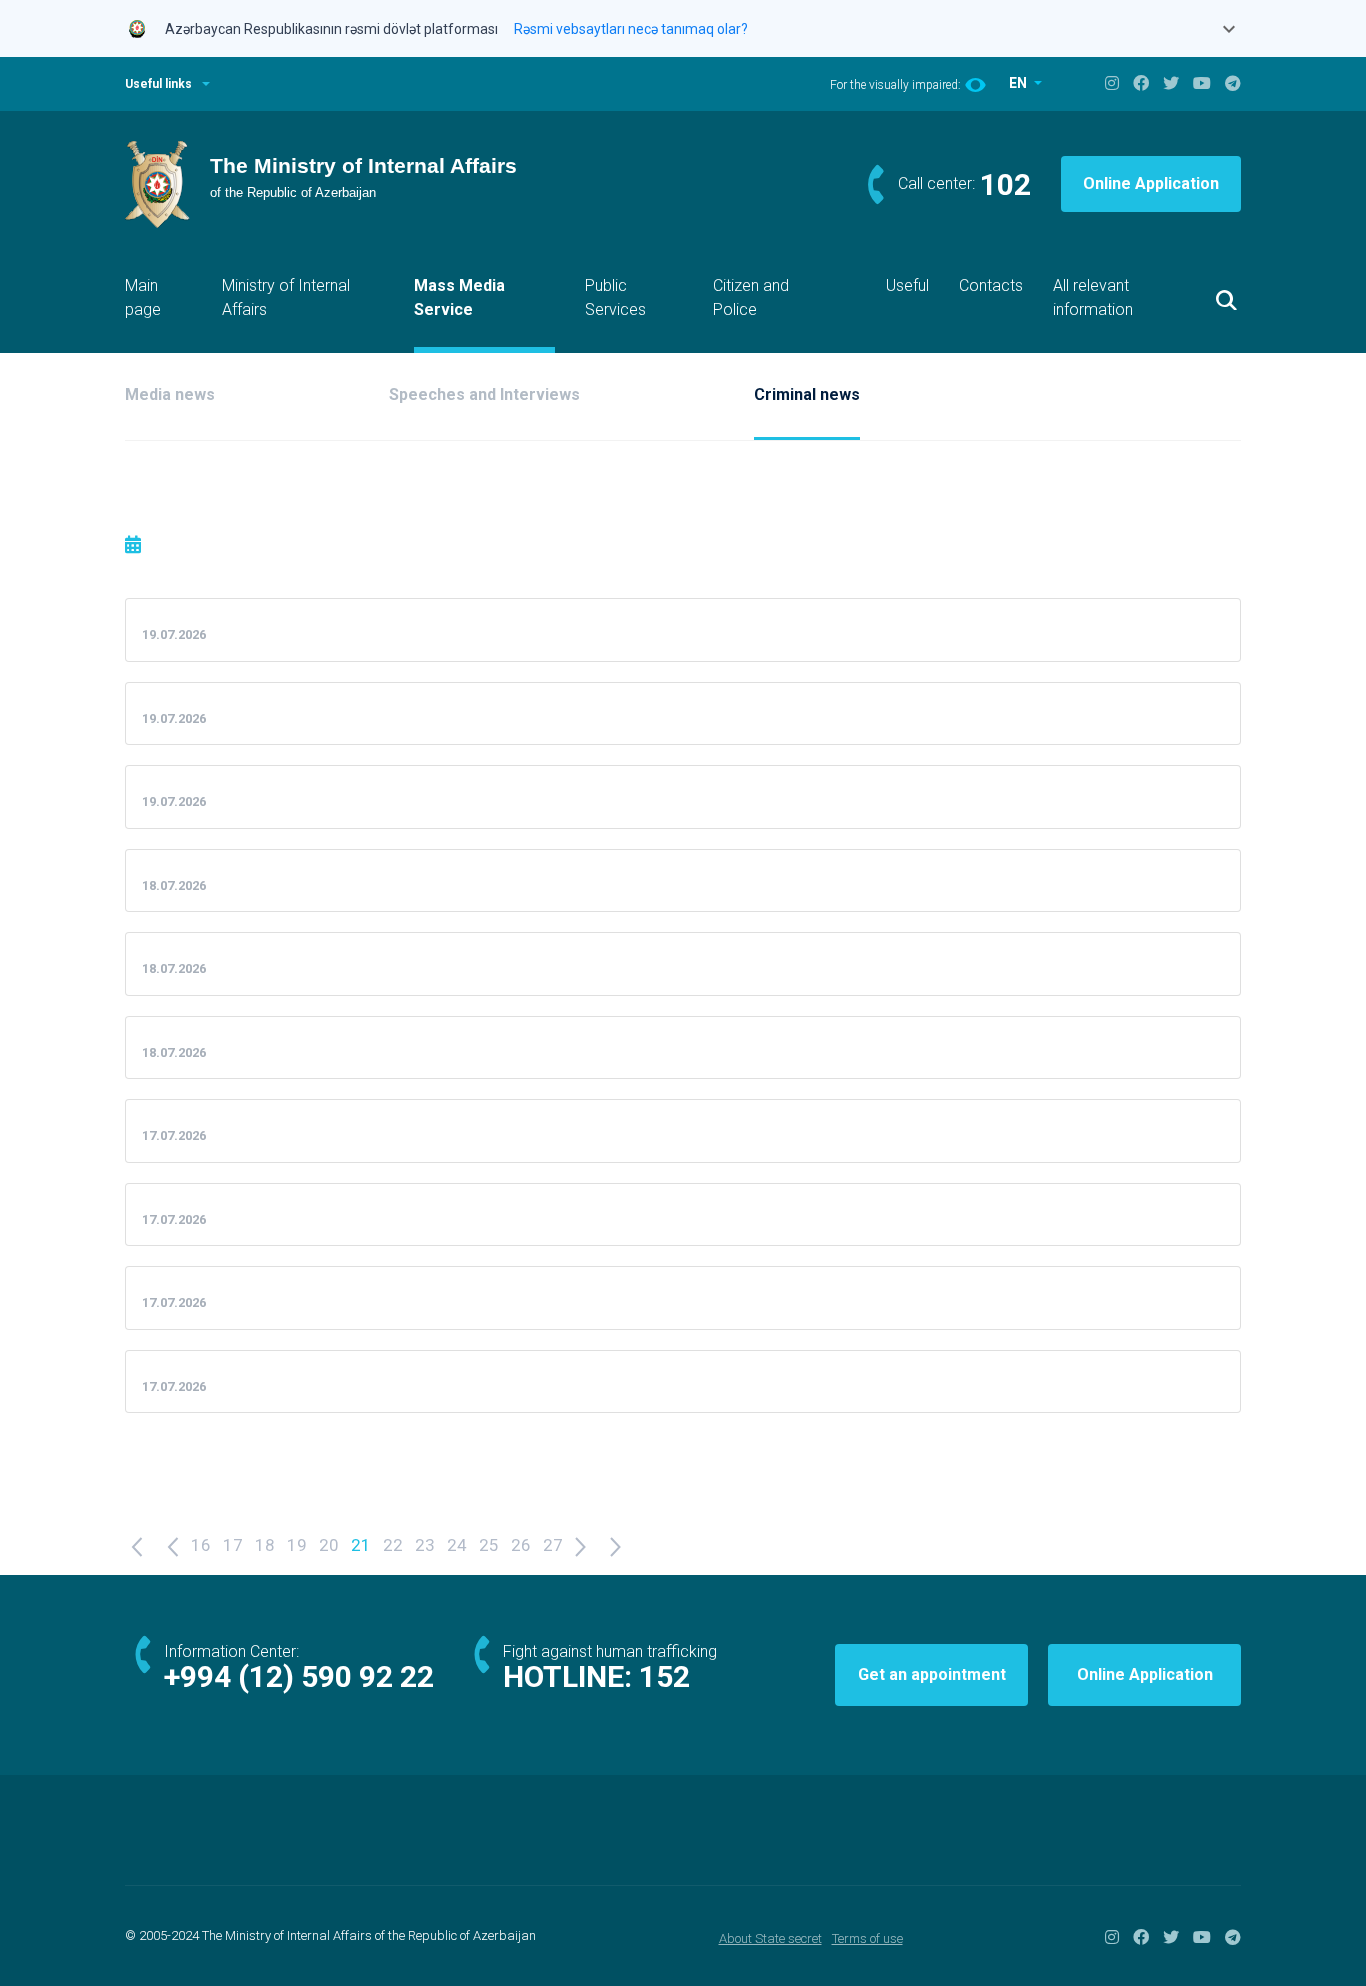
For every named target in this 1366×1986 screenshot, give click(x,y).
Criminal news (807, 394)
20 (329, 1545)
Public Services (615, 297)
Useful (907, 285)
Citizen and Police (751, 297)
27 (553, 1545)
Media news (170, 394)
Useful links (158, 84)
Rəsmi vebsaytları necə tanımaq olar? (631, 29)
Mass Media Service (459, 297)
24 (457, 1545)
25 (489, 1545)
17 (233, 1545)
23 (425, 1545)
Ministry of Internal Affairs (286, 297)
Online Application (1151, 183)
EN (1019, 83)
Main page (143, 297)
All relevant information (1093, 297)
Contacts (991, 285)
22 (393, 1545)
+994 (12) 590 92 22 (299, 1676)
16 (201, 1545)
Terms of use (867, 1938)
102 (1005, 184)
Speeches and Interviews (484, 394)
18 (265, 1545)
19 (297, 1545)
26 (521, 1545)
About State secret (770, 1938)
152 (664, 1676)
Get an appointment (932, 1674)
